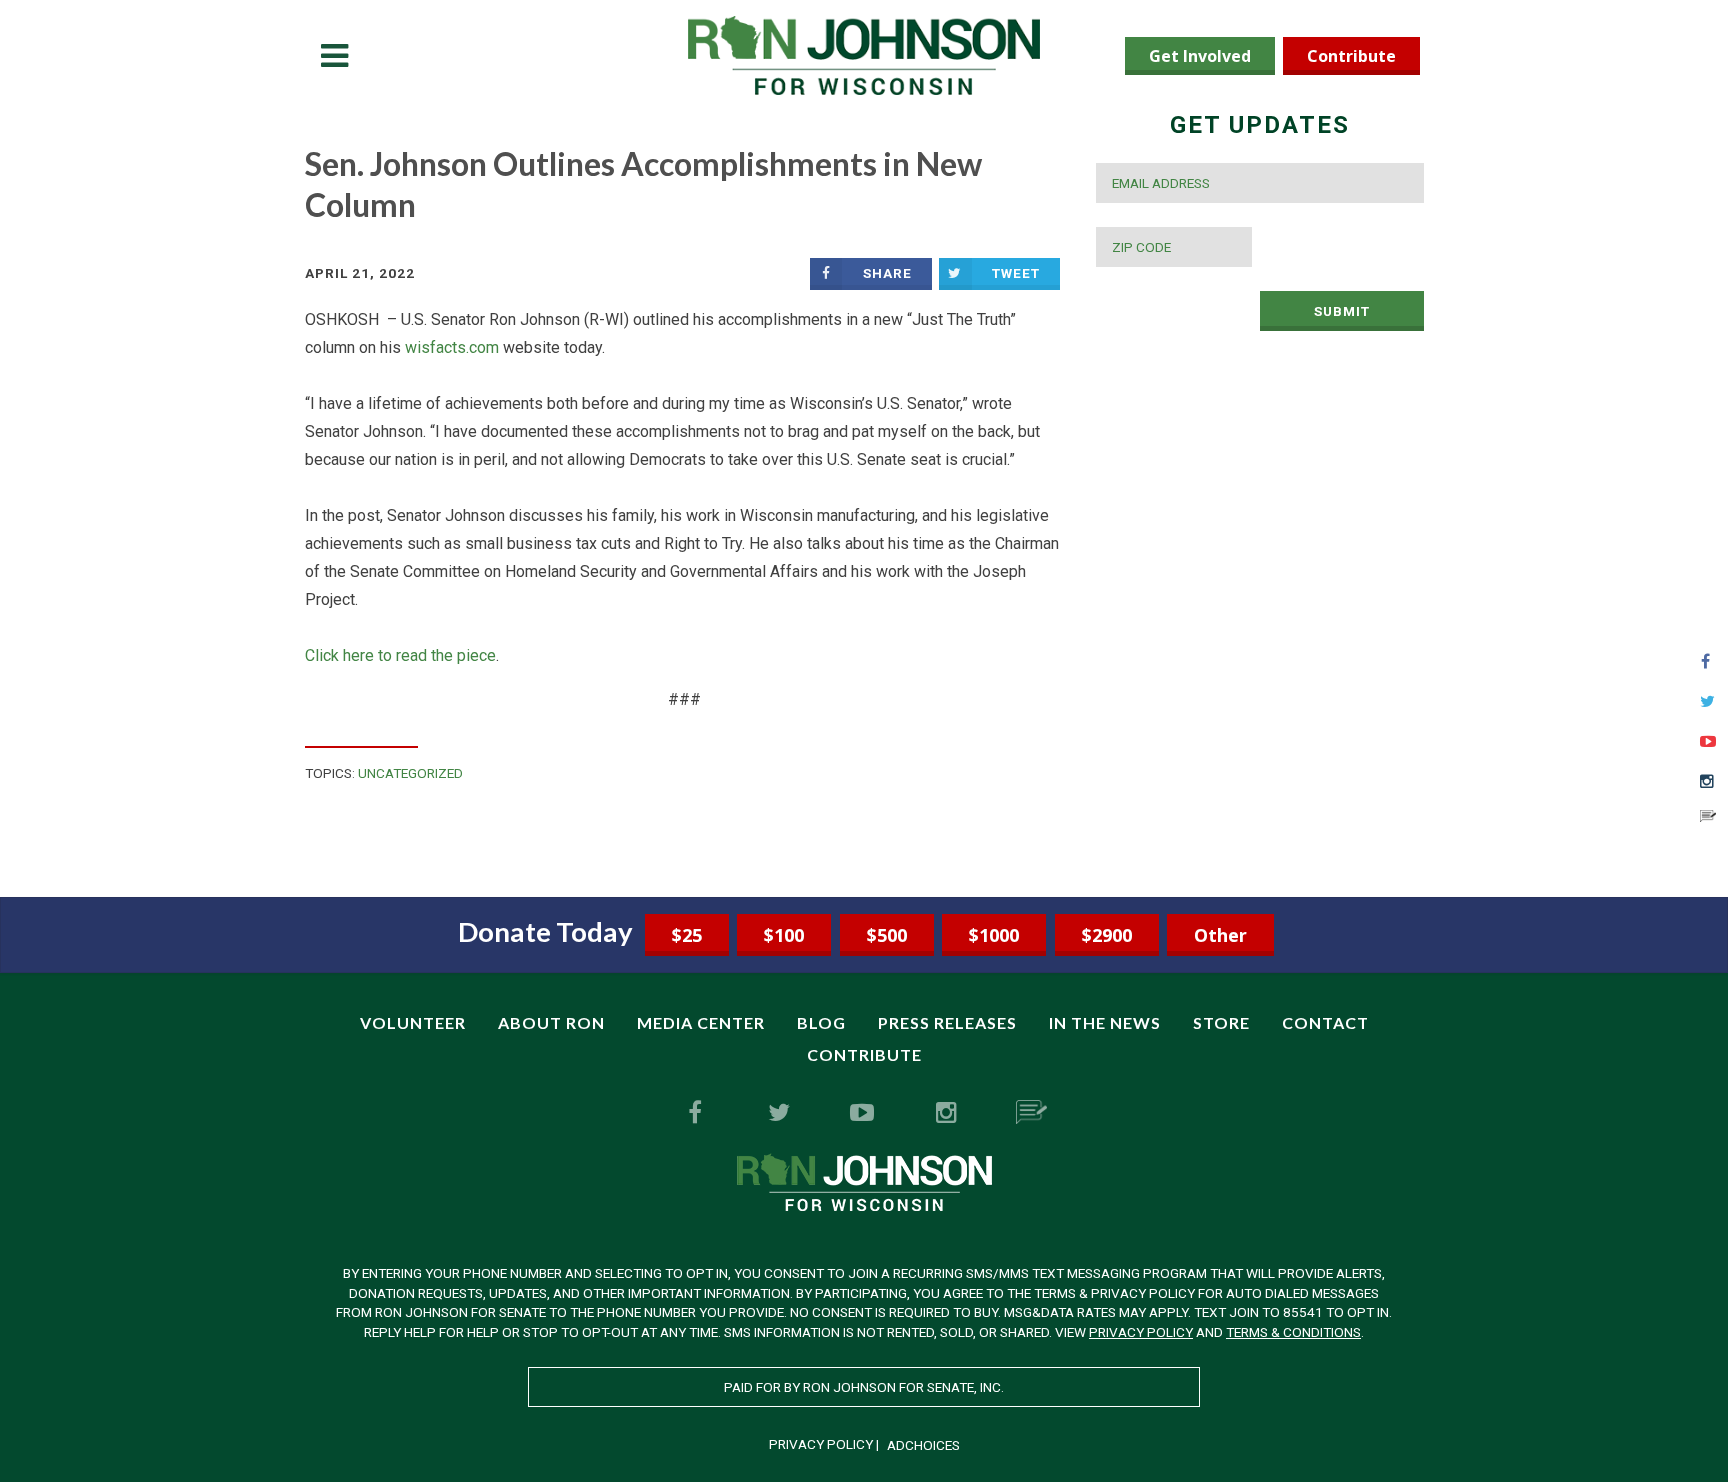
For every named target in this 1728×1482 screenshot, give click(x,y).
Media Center (701, 1022)
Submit (1342, 311)
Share (887, 273)
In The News (1105, 1022)
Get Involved (1200, 56)
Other (1220, 935)
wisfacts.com (452, 347)
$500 (887, 935)
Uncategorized (410, 773)
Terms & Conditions (1293, 1332)
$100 (784, 935)
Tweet (1016, 273)
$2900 (1107, 935)
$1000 (994, 935)
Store (1221, 1022)
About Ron (551, 1022)
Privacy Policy (1141, 1332)
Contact (1325, 1022)
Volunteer (413, 1022)
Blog (821, 1022)
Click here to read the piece (400, 655)
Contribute (1351, 56)
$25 (687, 935)
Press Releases (947, 1022)
